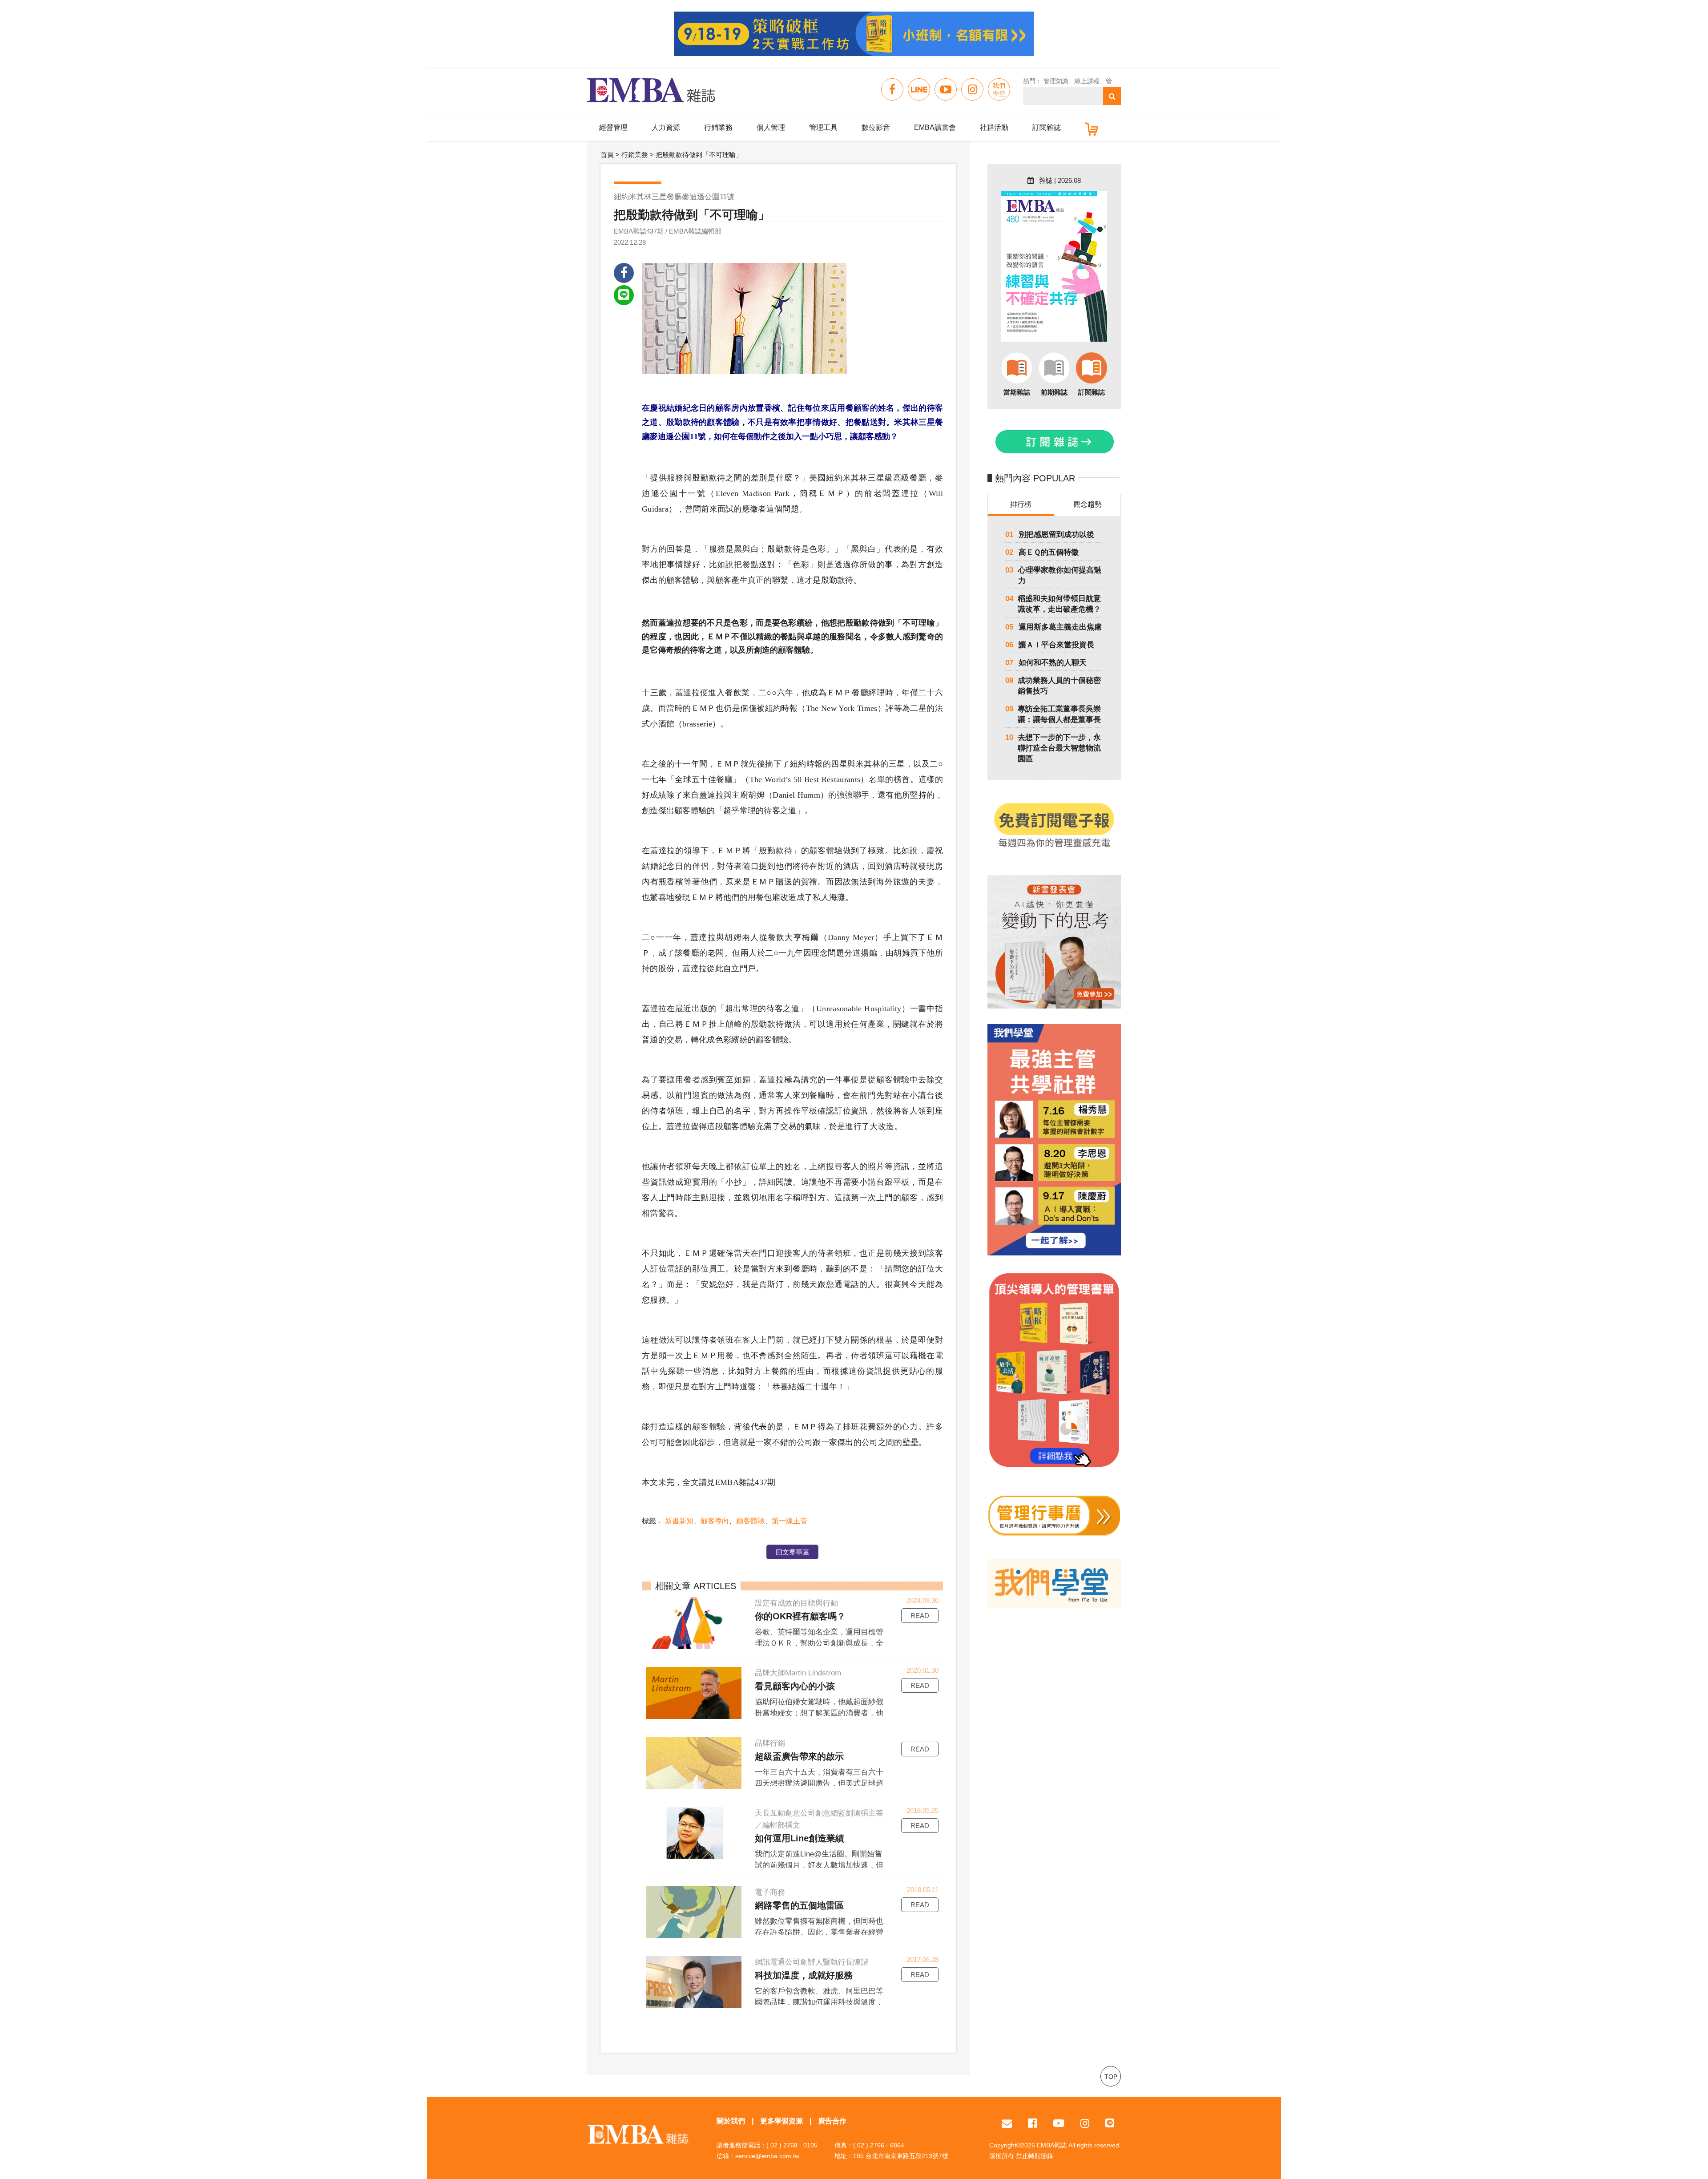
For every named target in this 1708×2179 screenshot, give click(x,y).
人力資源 (666, 127)
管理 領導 (1119, 81)
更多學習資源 (781, 2121)
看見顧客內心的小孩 (795, 1686)
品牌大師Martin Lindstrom (798, 1673)
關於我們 (731, 2121)
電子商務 (770, 1892)
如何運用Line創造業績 (800, 1838)
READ (920, 1616)
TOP (1111, 2077)
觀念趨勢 (1088, 504)
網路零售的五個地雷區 (799, 1905)
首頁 (607, 155)
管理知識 (1056, 81)
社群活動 (994, 127)
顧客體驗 (750, 1521)
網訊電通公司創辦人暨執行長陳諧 (812, 1962)
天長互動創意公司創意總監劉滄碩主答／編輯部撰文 (819, 1819)
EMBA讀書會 (935, 127)
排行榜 (1021, 504)
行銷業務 (718, 127)
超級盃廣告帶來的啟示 (799, 1756)
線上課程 (1087, 81)
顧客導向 (715, 1521)
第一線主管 (790, 1521)
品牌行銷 (770, 1743)
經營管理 (613, 127)
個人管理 (771, 127)
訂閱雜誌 (1047, 127)
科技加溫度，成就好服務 (804, 1975)
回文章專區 (792, 1552)
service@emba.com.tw (767, 2156)
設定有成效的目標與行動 (796, 1603)
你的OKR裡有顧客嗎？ (800, 1616)
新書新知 (679, 1521)
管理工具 (823, 127)
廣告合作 (832, 2121)
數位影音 (876, 127)
